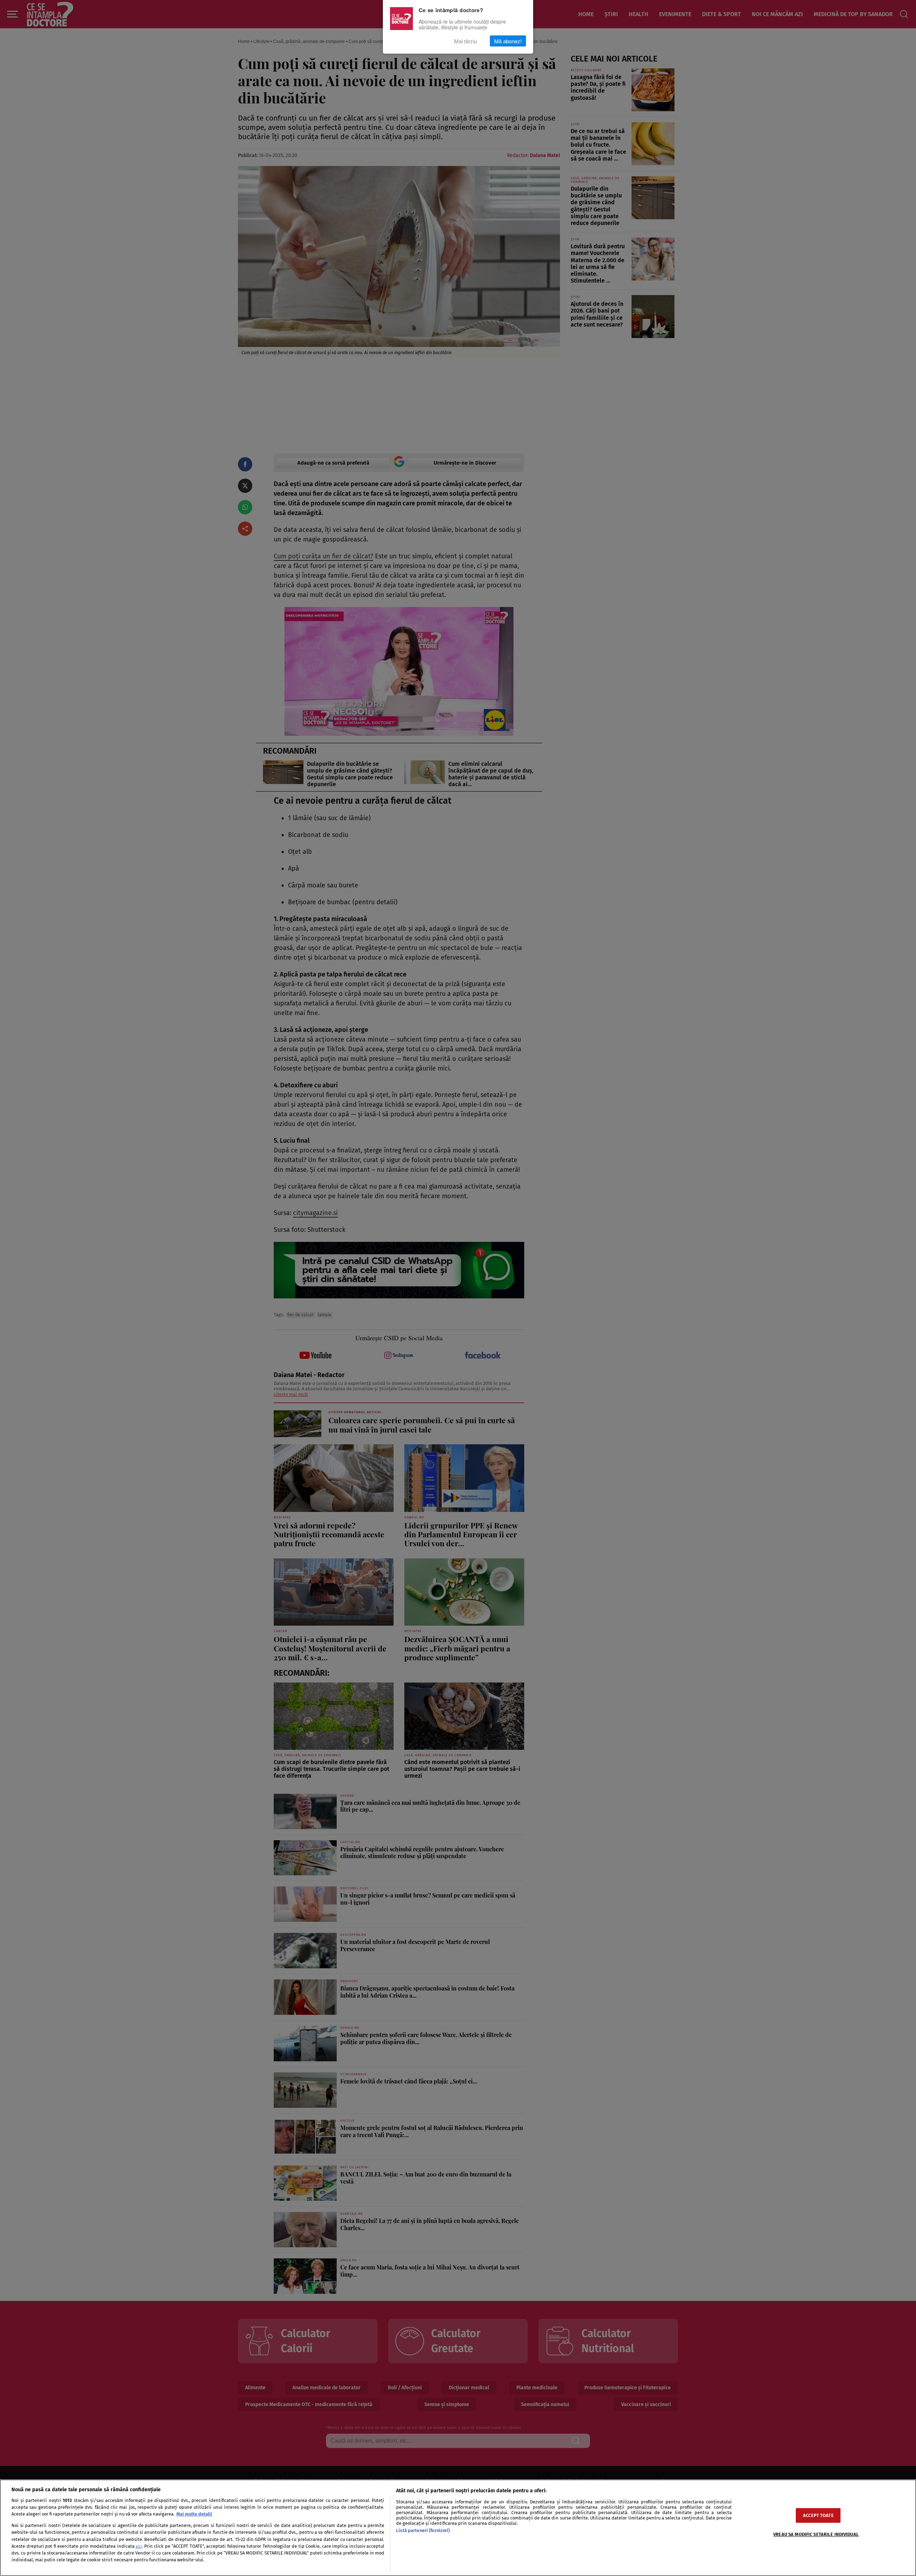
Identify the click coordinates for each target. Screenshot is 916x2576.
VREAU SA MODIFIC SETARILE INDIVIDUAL (816, 2534)
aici (139, 2546)
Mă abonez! (508, 41)
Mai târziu (466, 41)
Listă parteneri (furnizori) (423, 2530)
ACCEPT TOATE (818, 2515)
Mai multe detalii (194, 2514)
